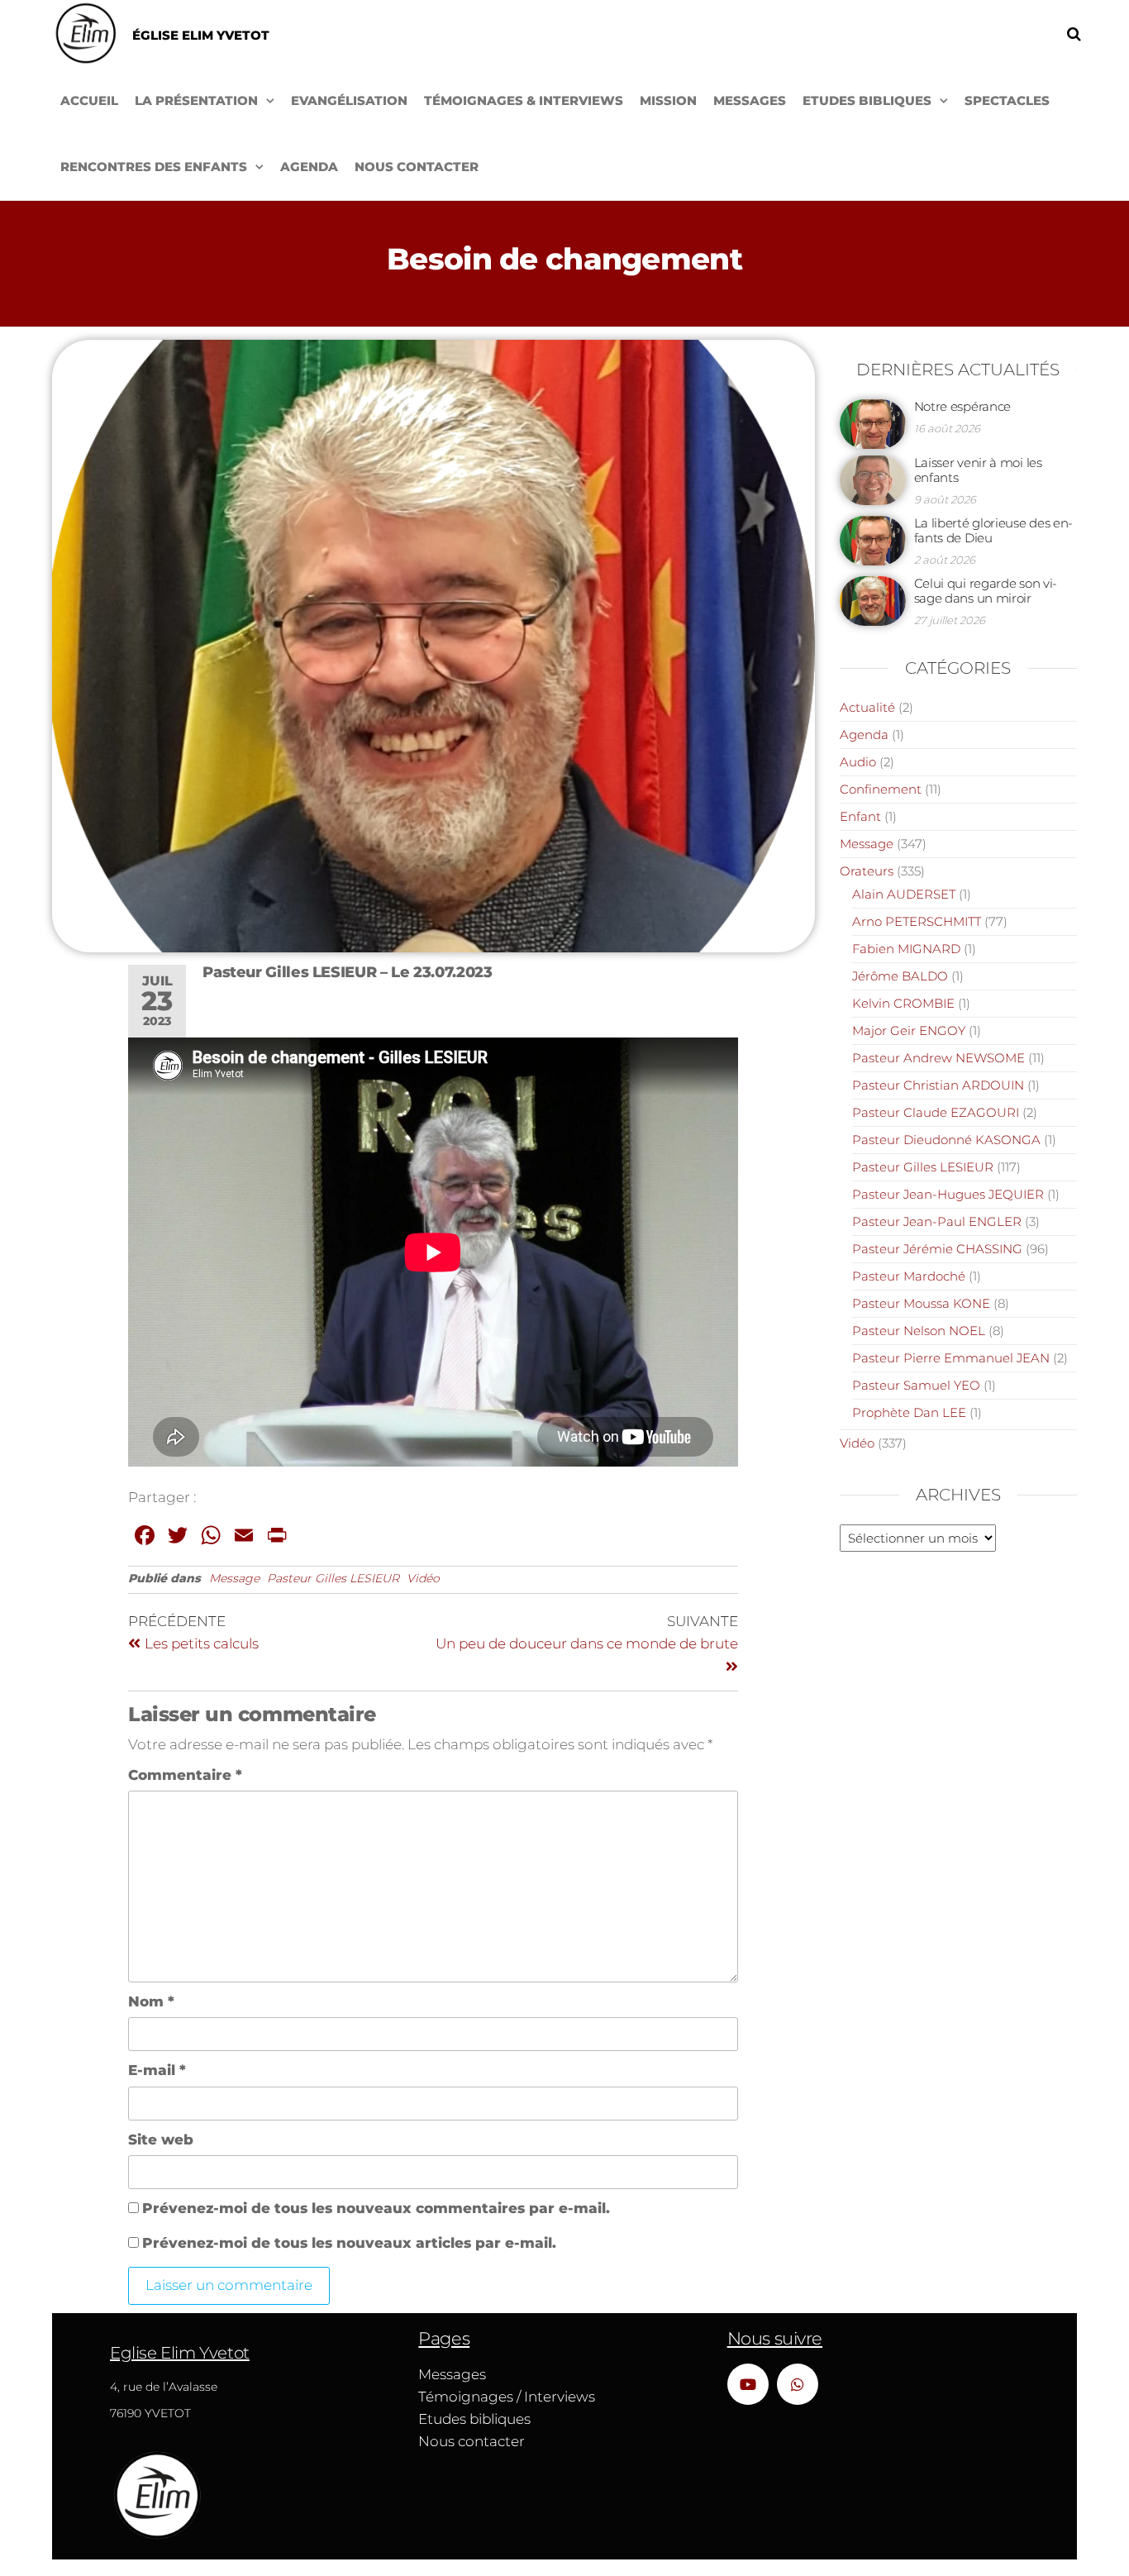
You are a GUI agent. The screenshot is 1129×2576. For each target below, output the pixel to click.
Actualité (867, 707)
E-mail (157, 2070)
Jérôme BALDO (900, 976)
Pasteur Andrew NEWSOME (938, 1058)
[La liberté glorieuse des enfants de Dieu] (873, 539)
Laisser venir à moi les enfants (978, 470)
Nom (151, 2001)
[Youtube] (748, 2384)
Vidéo (423, 1578)
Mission (668, 100)
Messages (750, 100)
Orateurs (867, 871)
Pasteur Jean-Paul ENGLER (937, 1221)
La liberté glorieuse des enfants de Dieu (994, 530)
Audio (858, 762)
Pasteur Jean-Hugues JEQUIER (948, 1194)
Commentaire (185, 1775)
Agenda (309, 167)
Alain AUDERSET (904, 894)
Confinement (881, 789)
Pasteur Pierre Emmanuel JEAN (951, 1358)
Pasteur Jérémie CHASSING (937, 1249)
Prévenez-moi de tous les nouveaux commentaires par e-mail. (376, 2208)
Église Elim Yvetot (201, 35)
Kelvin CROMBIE (903, 1003)
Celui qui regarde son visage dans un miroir (986, 591)
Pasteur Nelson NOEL (919, 1331)
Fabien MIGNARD (906, 949)
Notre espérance (963, 406)
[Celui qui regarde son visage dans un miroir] (873, 600)
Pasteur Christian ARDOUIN (938, 1085)
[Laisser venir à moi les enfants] (873, 479)
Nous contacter (417, 167)
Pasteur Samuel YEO (916, 1385)
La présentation (196, 100)
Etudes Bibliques (867, 100)
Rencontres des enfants (154, 167)
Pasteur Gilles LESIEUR (333, 1578)
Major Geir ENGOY (909, 1030)
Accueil (89, 100)
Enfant (860, 816)
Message (234, 1578)
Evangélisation (349, 100)
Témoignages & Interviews (524, 100)
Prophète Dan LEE (909, 1412)
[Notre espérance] (873, 423)
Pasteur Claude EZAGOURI (936, 1112)
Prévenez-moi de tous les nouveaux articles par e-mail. (349, 2243)
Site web (161, 2140)
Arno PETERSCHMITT (917, 921)
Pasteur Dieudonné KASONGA (946, 1140)
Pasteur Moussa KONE (921, 1303)
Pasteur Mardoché (909, 1276)
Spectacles (1007, 100)
